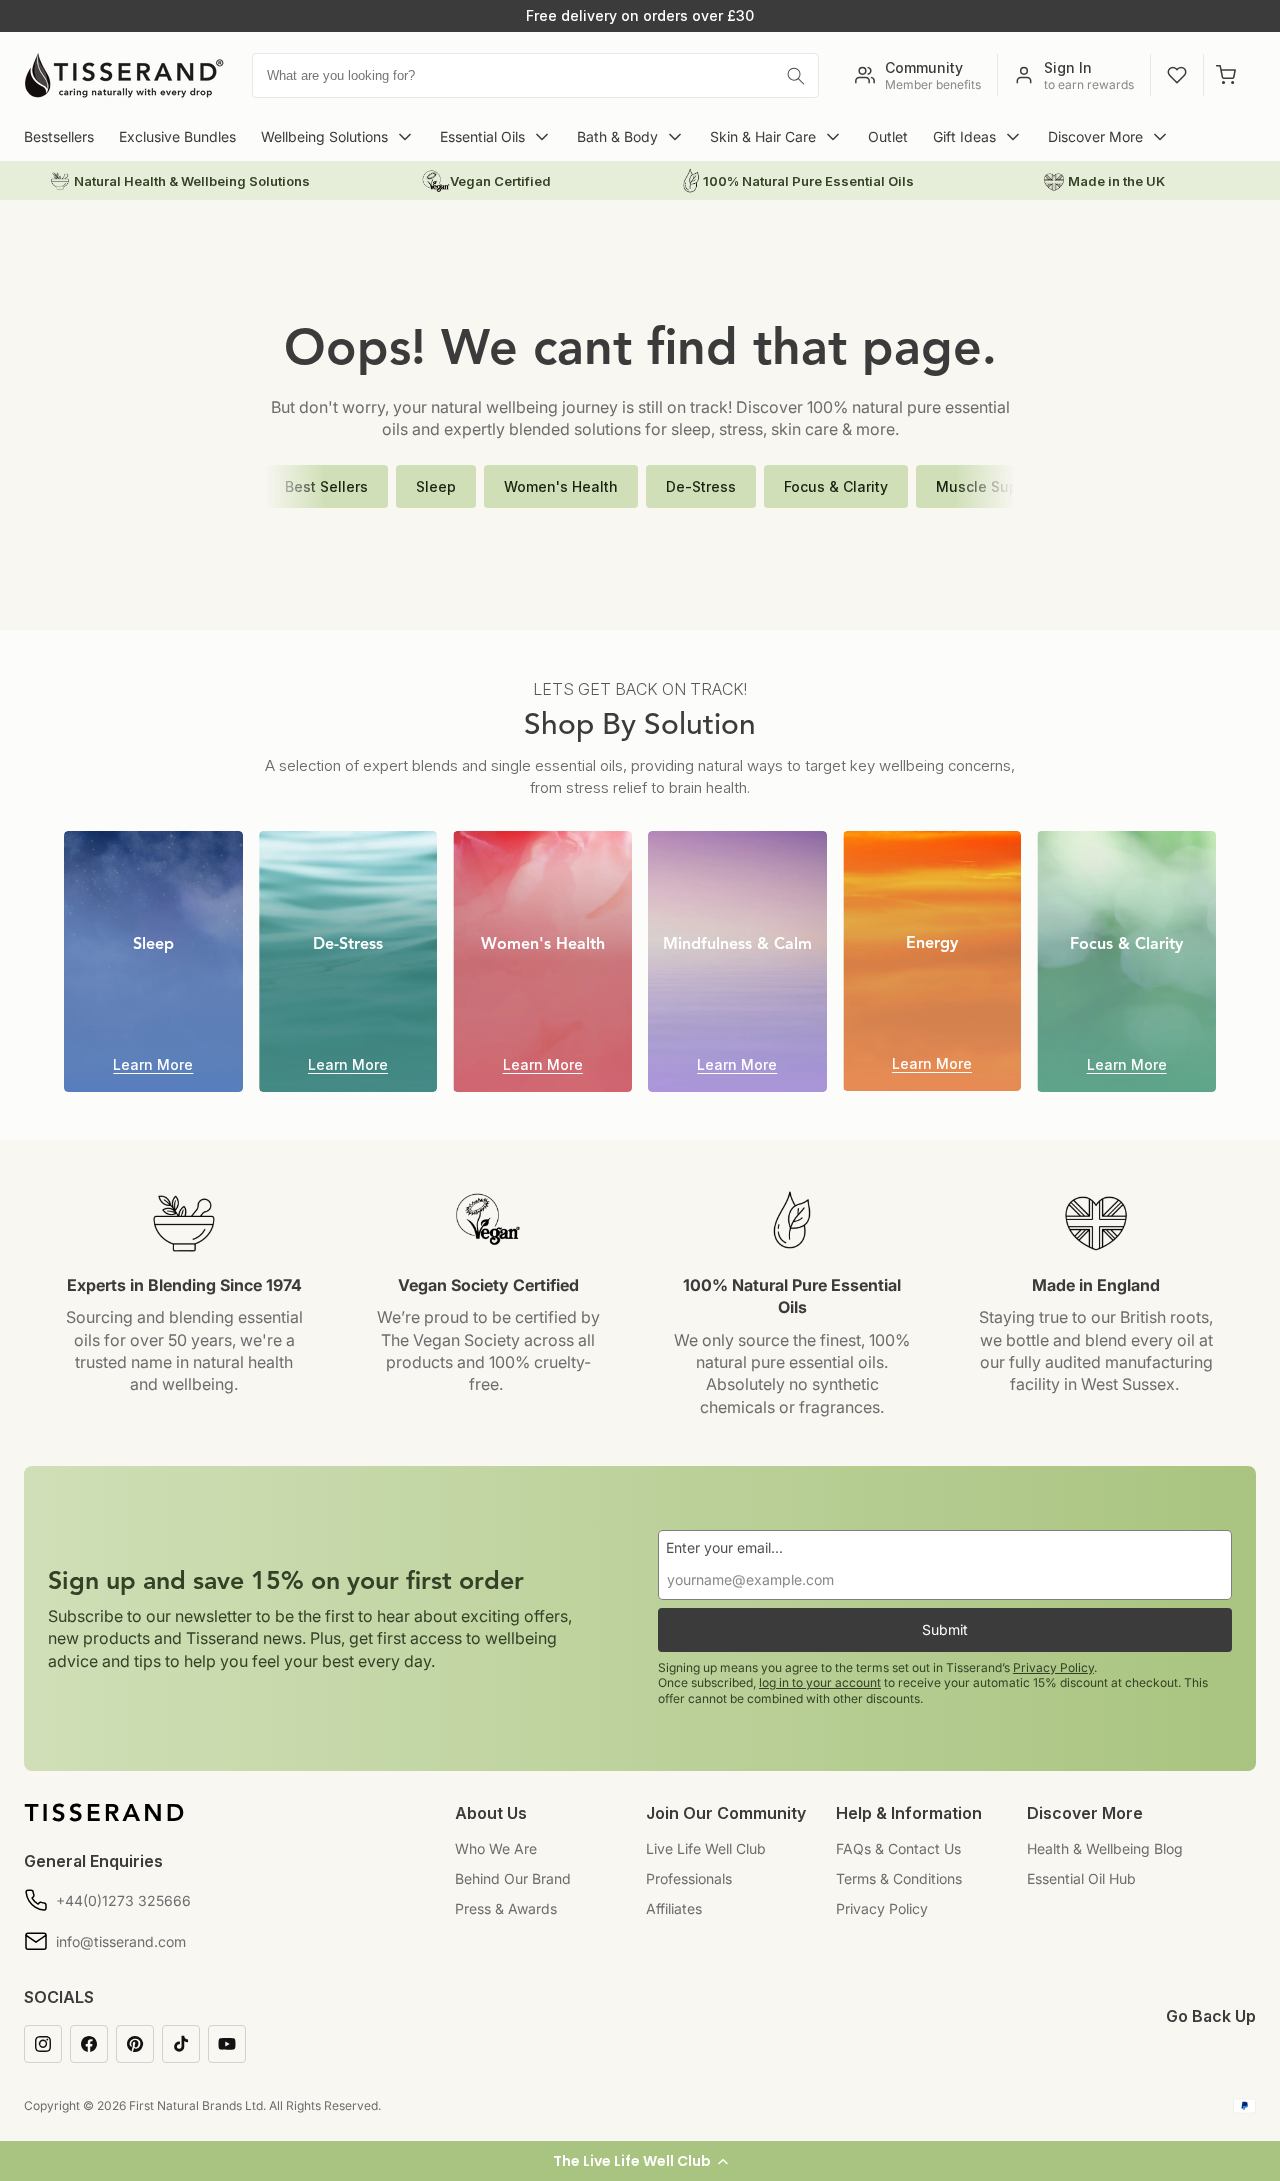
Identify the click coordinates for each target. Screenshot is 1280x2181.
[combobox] (536, 75)
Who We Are (496, 1848)
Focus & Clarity (836, 486)
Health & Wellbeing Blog (1105, 1848)
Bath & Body (617, 136)
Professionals (689, 1878)
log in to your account (820, 1682)
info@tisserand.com (121, 1941)
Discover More (1095, 136)
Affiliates (674, 1908)
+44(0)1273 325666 (123, 1900)
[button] (640, 2161)
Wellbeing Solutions (324, 136)
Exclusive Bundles (177, 136)
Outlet (888, 136)
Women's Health (561, 486)
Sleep (436, 486)
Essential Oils (482, 136)
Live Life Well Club (706, 1848)
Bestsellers (59, 136)
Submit (945, 1629)
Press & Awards (506, 1908)
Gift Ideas (964, 136)
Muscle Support (991, 486)
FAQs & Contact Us (898, 1848)
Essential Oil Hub (1081, 1878)
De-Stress (701, 486)
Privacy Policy (1053, 1667)
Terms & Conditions (899, 1878)
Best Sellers (326, 486)
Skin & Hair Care (763, 136)
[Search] (796, 76)
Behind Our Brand (513, 1878)
